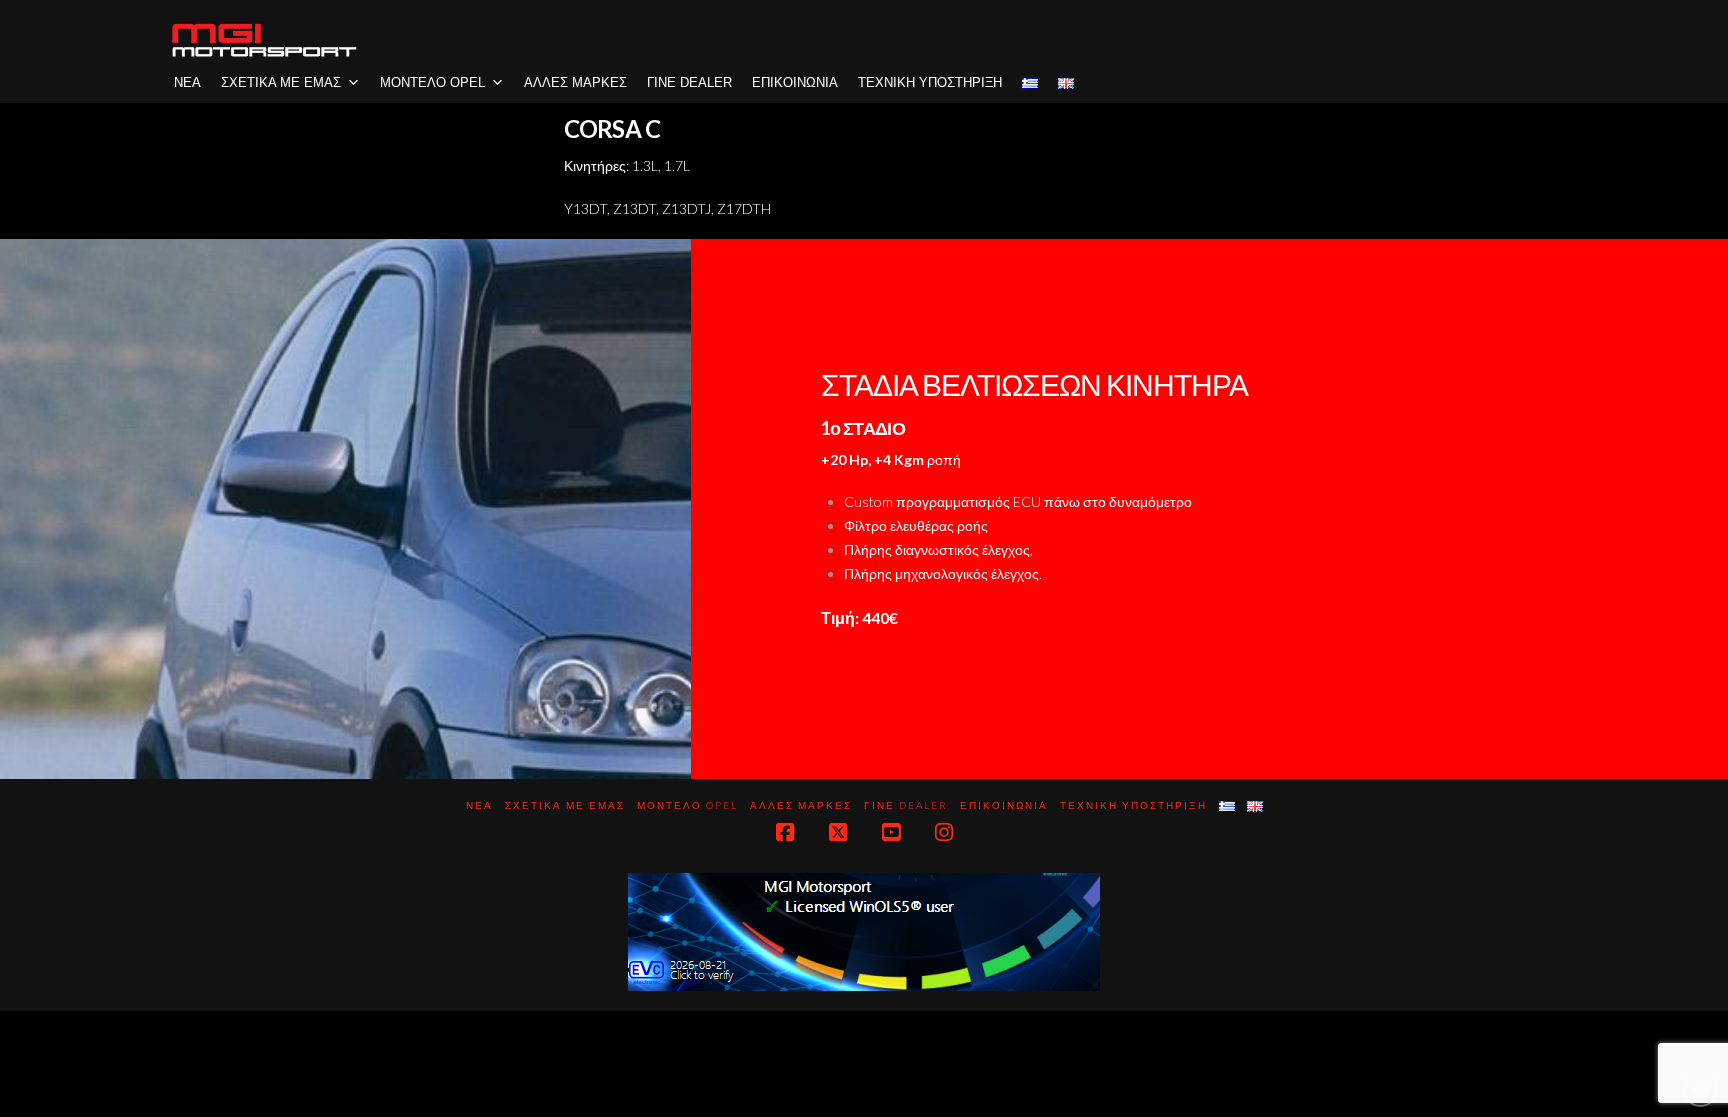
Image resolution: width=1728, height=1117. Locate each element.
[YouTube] (891, 832)
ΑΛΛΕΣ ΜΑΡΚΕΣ (575, 82)
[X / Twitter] (838, 832)
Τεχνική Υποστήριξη (930, 82)
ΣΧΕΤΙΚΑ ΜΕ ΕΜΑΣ (281, 82)
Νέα (187, 82)
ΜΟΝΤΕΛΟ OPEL (432, 82)
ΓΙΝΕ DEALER (689, 82)
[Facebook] (785, 832)
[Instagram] (944, 832)
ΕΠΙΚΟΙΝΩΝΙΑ (795, 82)
